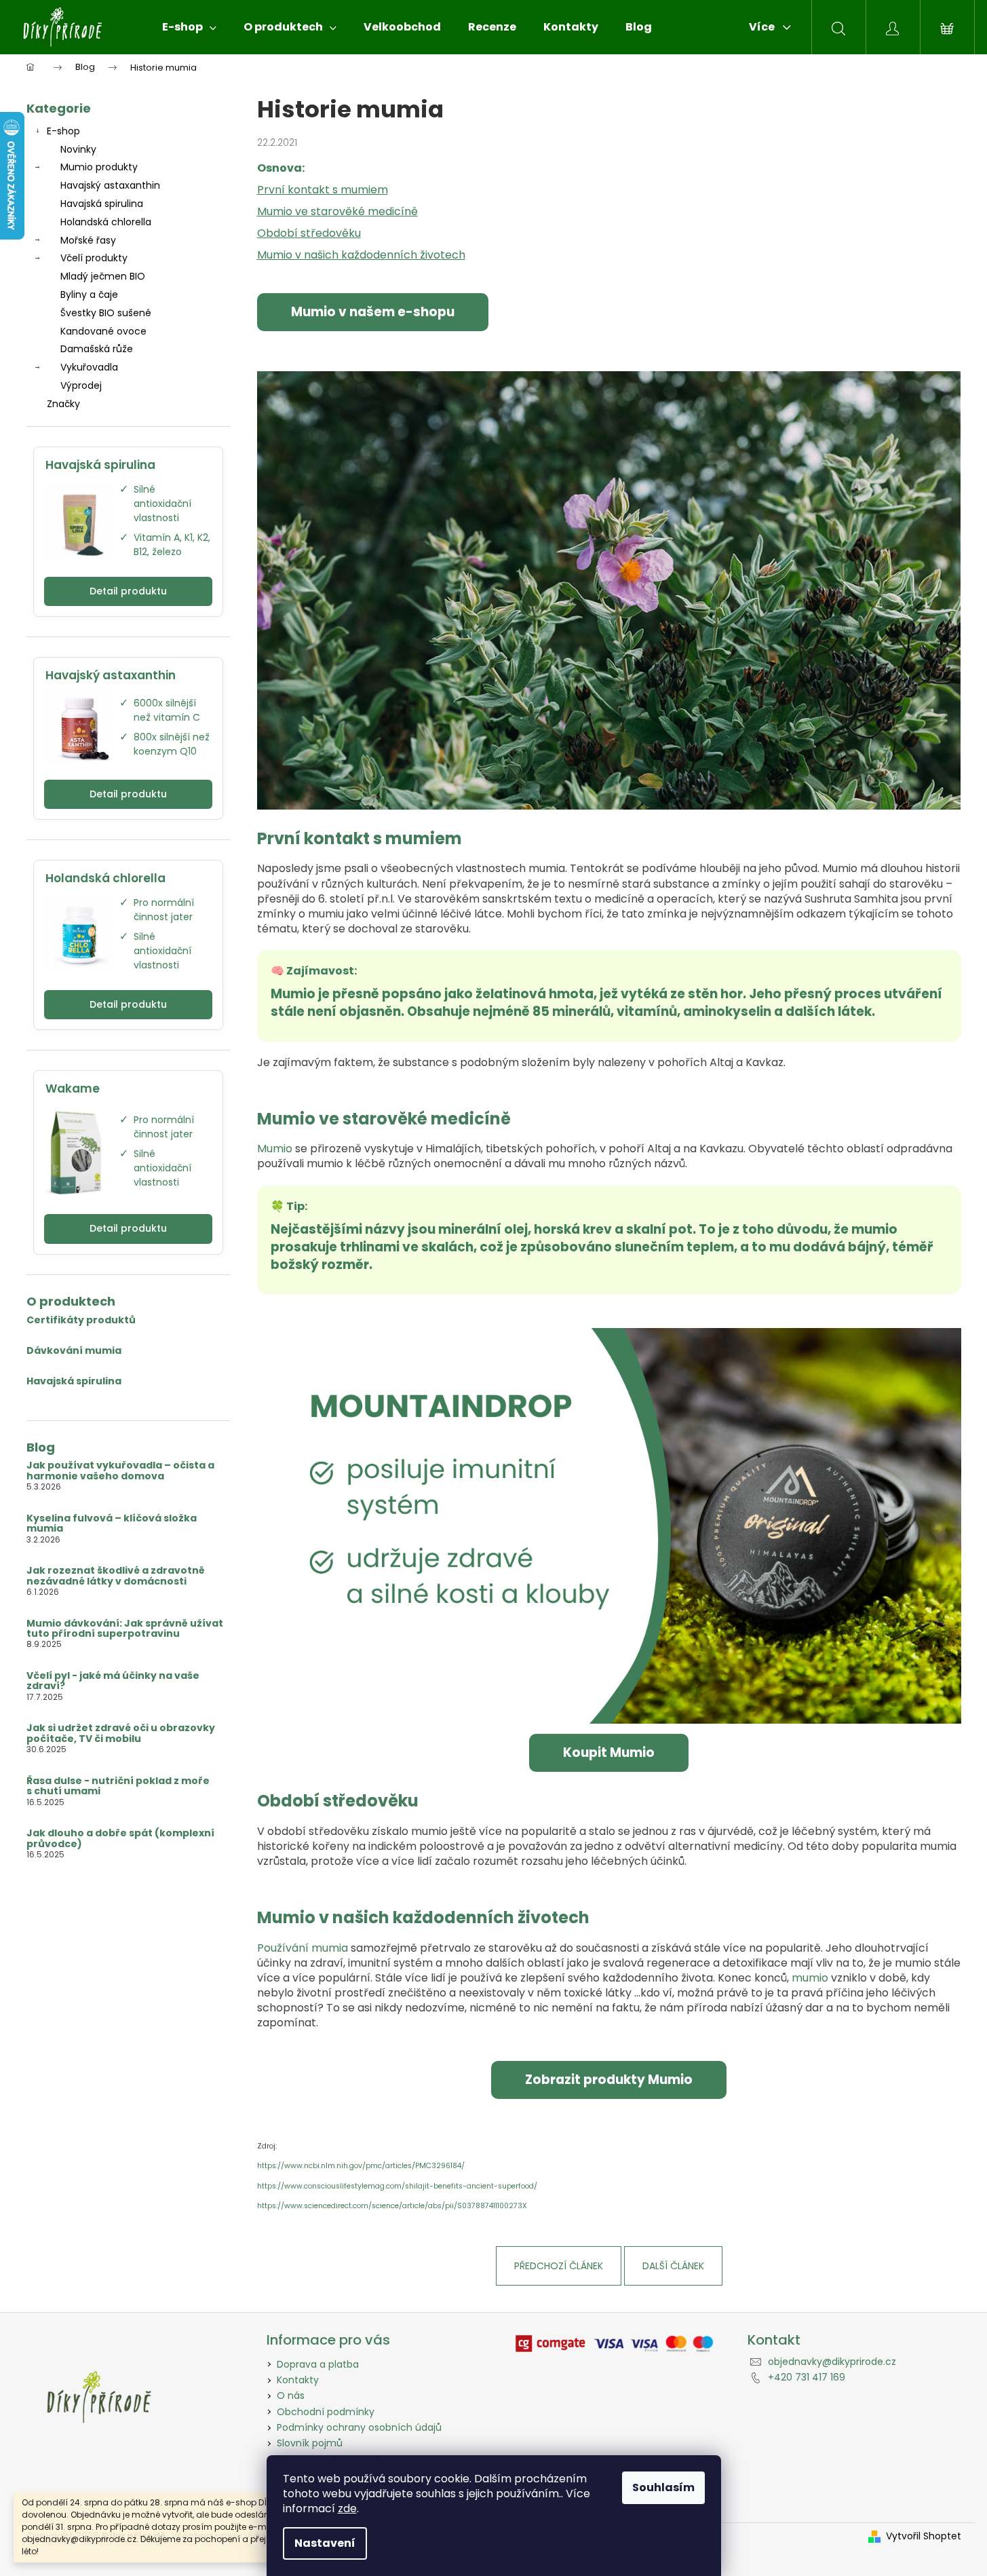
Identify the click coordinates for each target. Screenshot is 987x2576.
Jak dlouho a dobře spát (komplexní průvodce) (120, 1839)
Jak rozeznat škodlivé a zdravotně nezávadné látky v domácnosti (116, 1576)
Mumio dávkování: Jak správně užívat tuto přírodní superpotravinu (125, 1629)
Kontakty (298, 2380)
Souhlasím (663, 2487)
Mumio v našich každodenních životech (361, 255)
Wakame (73, 1088)
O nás (291, 2395)
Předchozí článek (559, 2266)
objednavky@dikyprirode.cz (832, 2362)
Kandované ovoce (103, 331)
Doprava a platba (318, 2364)
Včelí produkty (94, 258)
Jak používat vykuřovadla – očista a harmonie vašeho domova (120, 1471)
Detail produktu (128, 591)
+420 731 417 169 (807, 2377)
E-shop (63, 131)
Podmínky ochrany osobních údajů (359, 2427)
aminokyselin (727, 1011)
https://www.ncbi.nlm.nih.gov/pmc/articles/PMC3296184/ (361, 2166)
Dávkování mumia (74, 1351)
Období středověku (309, 233)
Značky (63, 404)
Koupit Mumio (609, 1753)
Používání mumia (303, 1948)
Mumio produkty (99, 167)
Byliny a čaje (89, 295)
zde (347, 2508)
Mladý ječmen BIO (103, 276)
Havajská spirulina (102, 204)
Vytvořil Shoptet (924, 2536)
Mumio (275, 1149)
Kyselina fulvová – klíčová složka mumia (112, 1524)
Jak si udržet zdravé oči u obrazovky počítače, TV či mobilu (121, 1734)
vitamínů (647, 1011)
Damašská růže (97, 349)
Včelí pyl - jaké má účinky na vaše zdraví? (113, 1681)
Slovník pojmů (310, 2443)
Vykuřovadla (89, 367)
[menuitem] (189, 27)
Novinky (78, 149)
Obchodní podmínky (326, 2412)
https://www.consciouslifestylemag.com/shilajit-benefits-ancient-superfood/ (397, 2186)
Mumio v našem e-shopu (373, 312)
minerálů (581, 1011)
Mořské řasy (88, 240)
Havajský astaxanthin (110, 185)
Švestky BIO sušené (106, 313)
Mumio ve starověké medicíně (337, 211)
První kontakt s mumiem (323, 190)
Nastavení (325, 2543)
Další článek (673, 2266)
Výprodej (81, 385)
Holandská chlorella (106, 222)
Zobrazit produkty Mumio (609, 2080)
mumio (810, 1978)
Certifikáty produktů (81, 1320)
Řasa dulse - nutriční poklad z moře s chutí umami (118, 1786)
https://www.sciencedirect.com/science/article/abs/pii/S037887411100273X (392, 2206)
